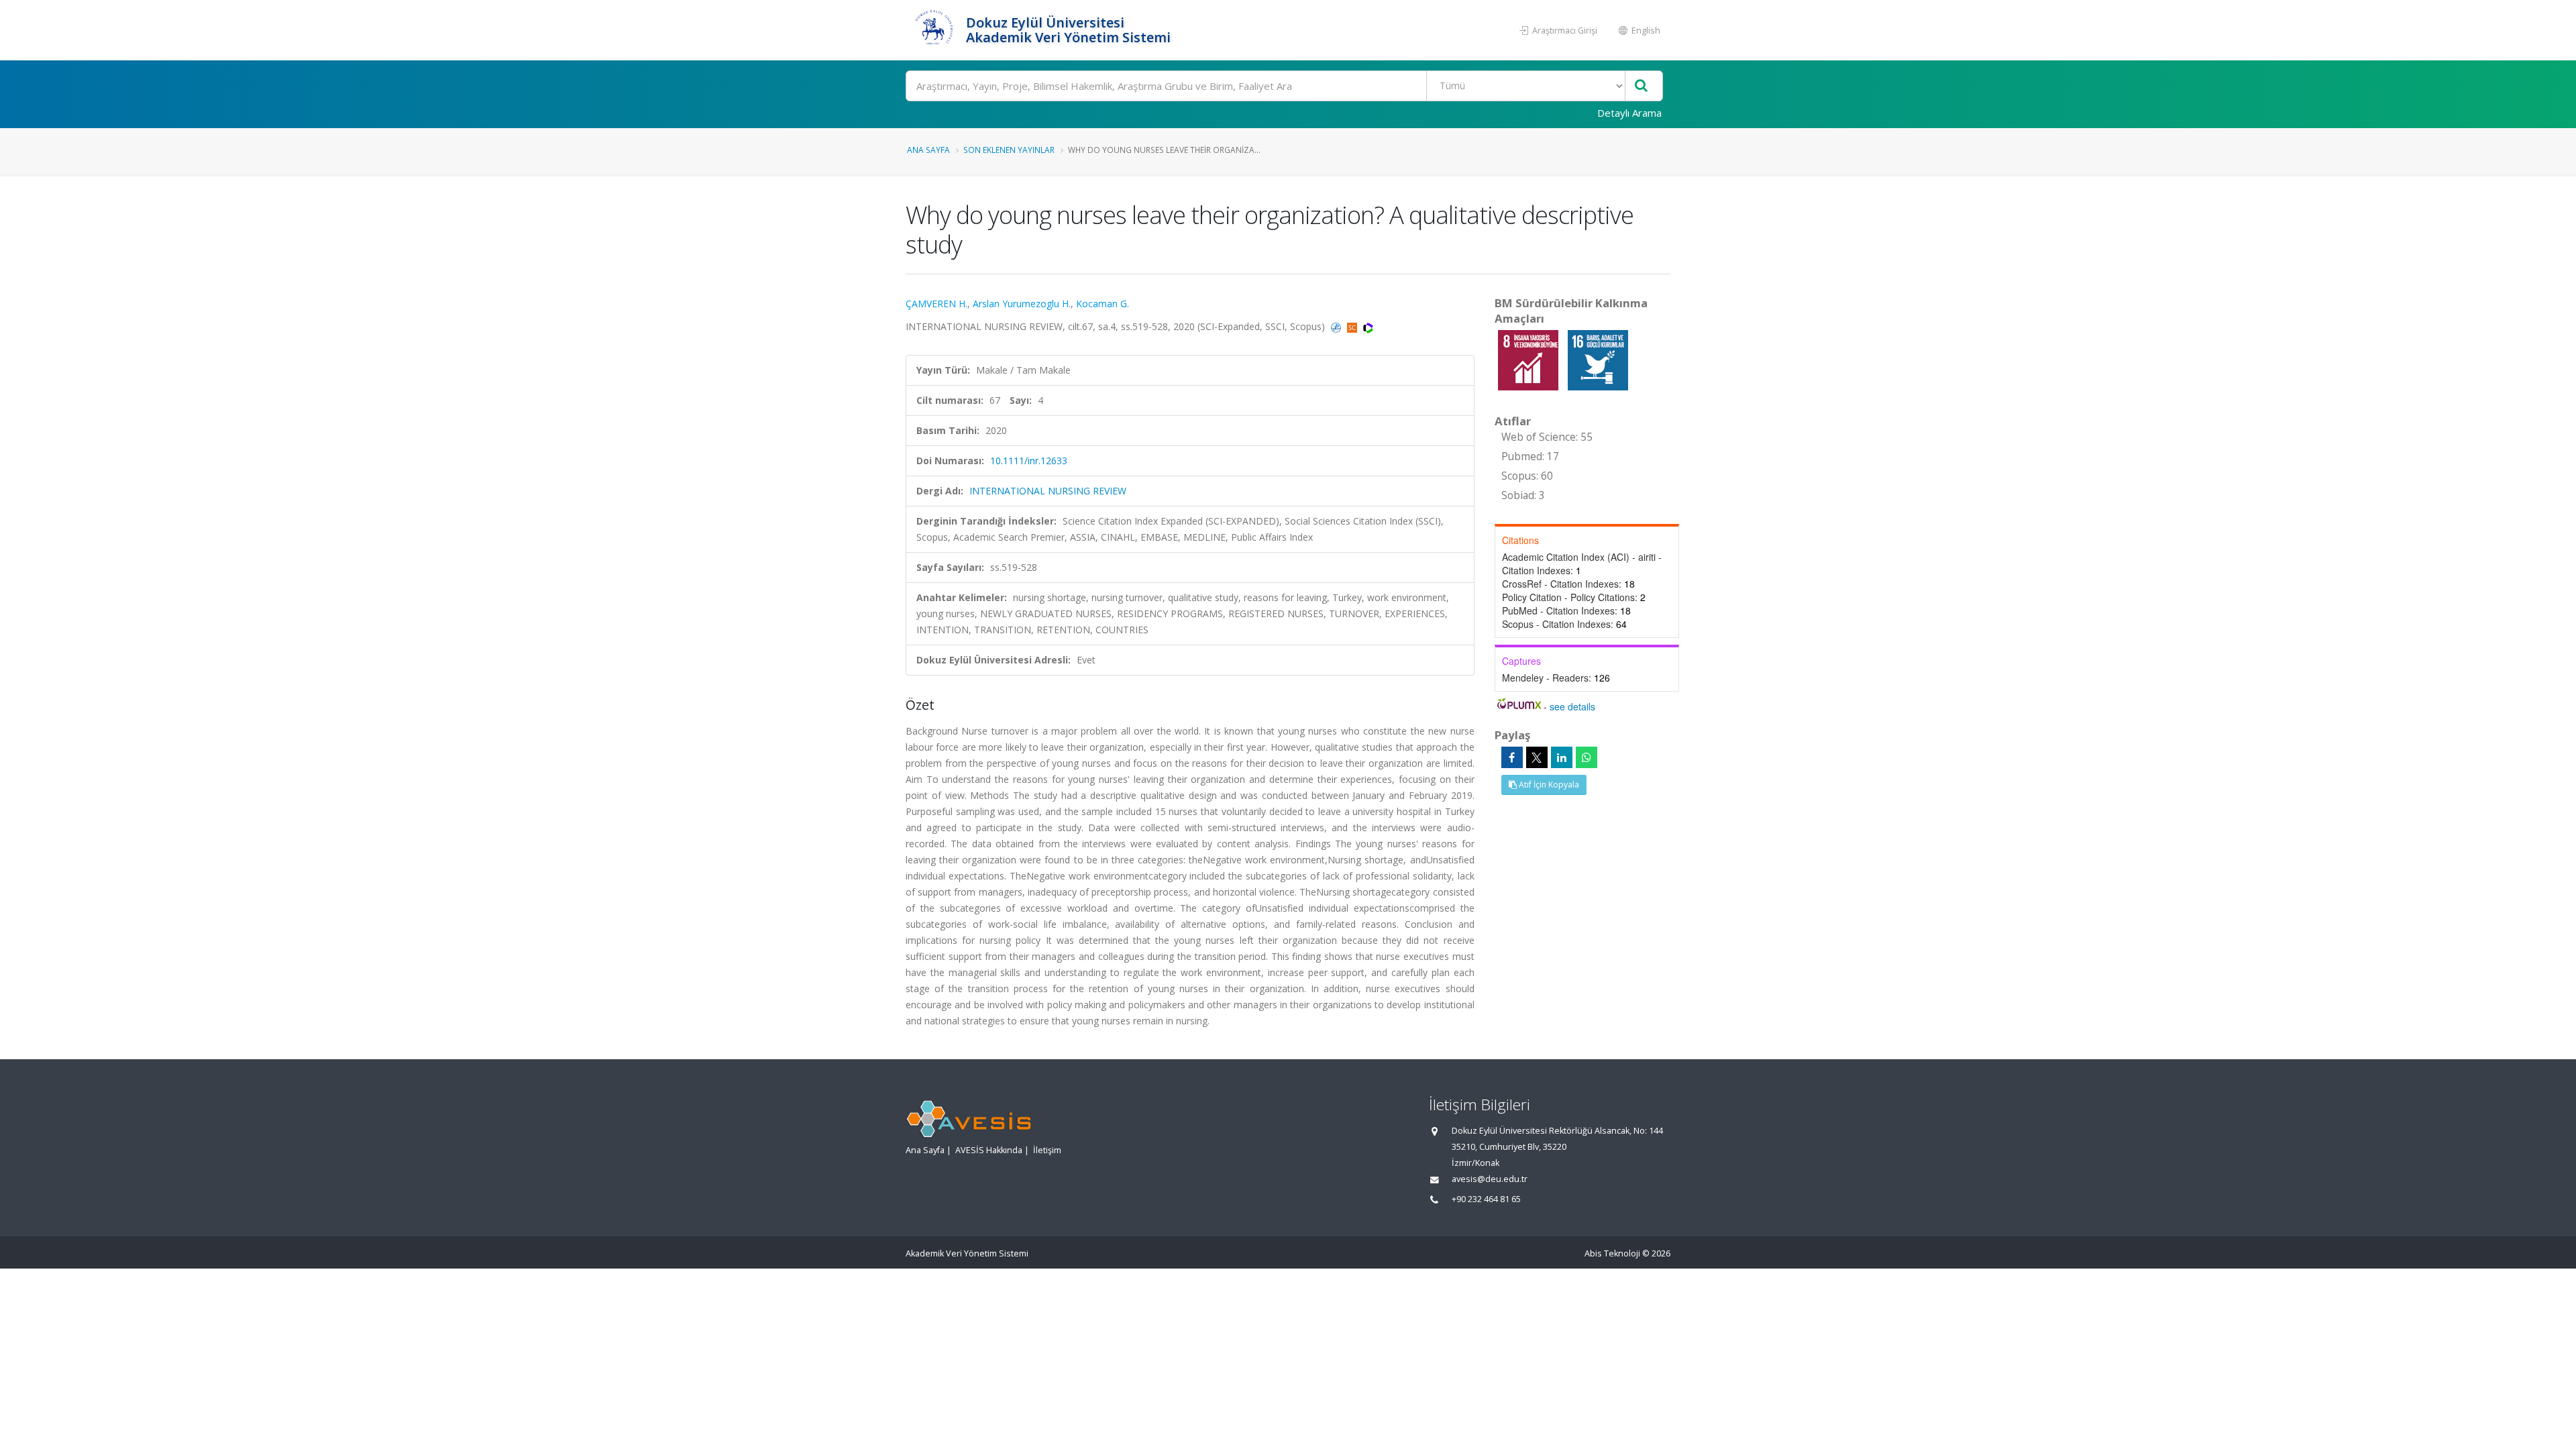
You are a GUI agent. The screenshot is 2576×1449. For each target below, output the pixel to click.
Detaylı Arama (1629, 113)
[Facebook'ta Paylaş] (1512, 757)
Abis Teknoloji (1612, 1253)
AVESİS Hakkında (989, 1150)
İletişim (1047, 1150)
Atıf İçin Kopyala (1548, 785)
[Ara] (1641, 86)
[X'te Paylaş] (1537, 757)
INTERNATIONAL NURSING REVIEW (1048, 491)
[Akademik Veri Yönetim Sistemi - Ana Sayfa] (934, 30)
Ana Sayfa (928, 150)
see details (1572, 706)
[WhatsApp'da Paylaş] (1587, 757)
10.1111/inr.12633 (1029, 461)
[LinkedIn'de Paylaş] (1562, 757)
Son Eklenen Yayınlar (1009, 150)
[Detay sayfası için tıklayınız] (1529, 359)
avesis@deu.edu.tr (1490, 1179)
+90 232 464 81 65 (1486, 1199)
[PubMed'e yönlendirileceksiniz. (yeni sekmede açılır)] (1337, 326)
